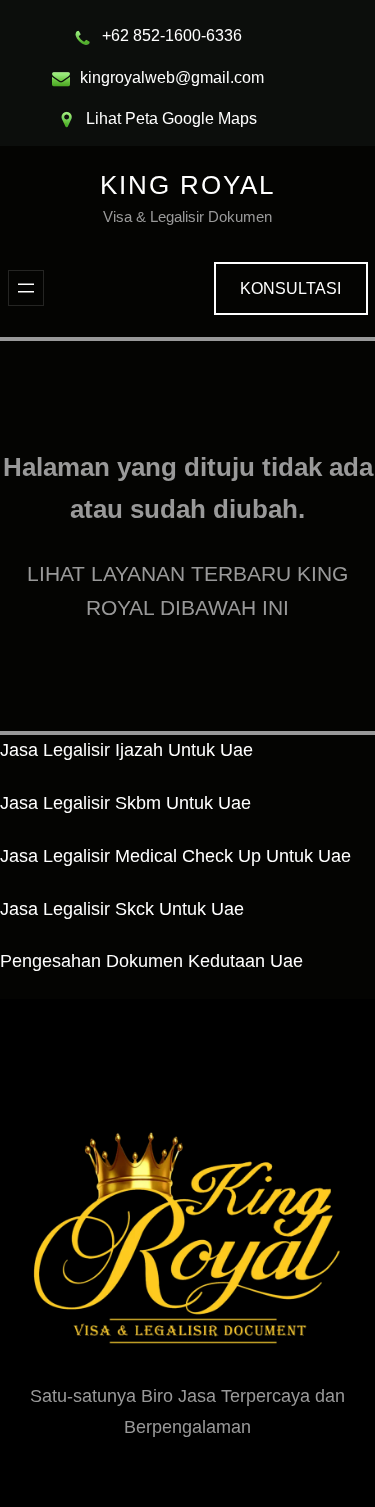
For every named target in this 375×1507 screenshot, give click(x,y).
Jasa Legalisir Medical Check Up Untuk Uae (175, 856)
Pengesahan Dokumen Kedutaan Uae (151, 961)
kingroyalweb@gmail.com (172, 77)
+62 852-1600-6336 (172, 35)
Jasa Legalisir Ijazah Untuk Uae (126, 750)
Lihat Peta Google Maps (171, 118)
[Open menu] (26, 288)
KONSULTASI (290, 288)
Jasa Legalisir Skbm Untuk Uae (125, 803)
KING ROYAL (187, 185)
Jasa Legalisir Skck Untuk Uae (122, 909)
